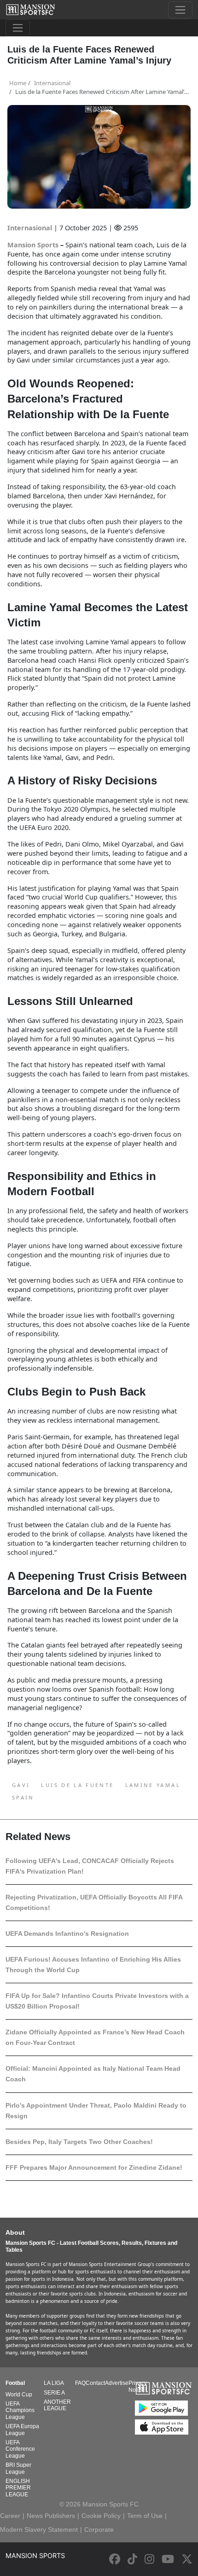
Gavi (21, 1785)
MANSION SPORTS (35, 2556)
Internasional (31, 228)
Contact (95, 2383)
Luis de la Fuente (77, 1785)
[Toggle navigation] (180, 10)
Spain (23, 1797)
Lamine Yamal (153, 1785)
